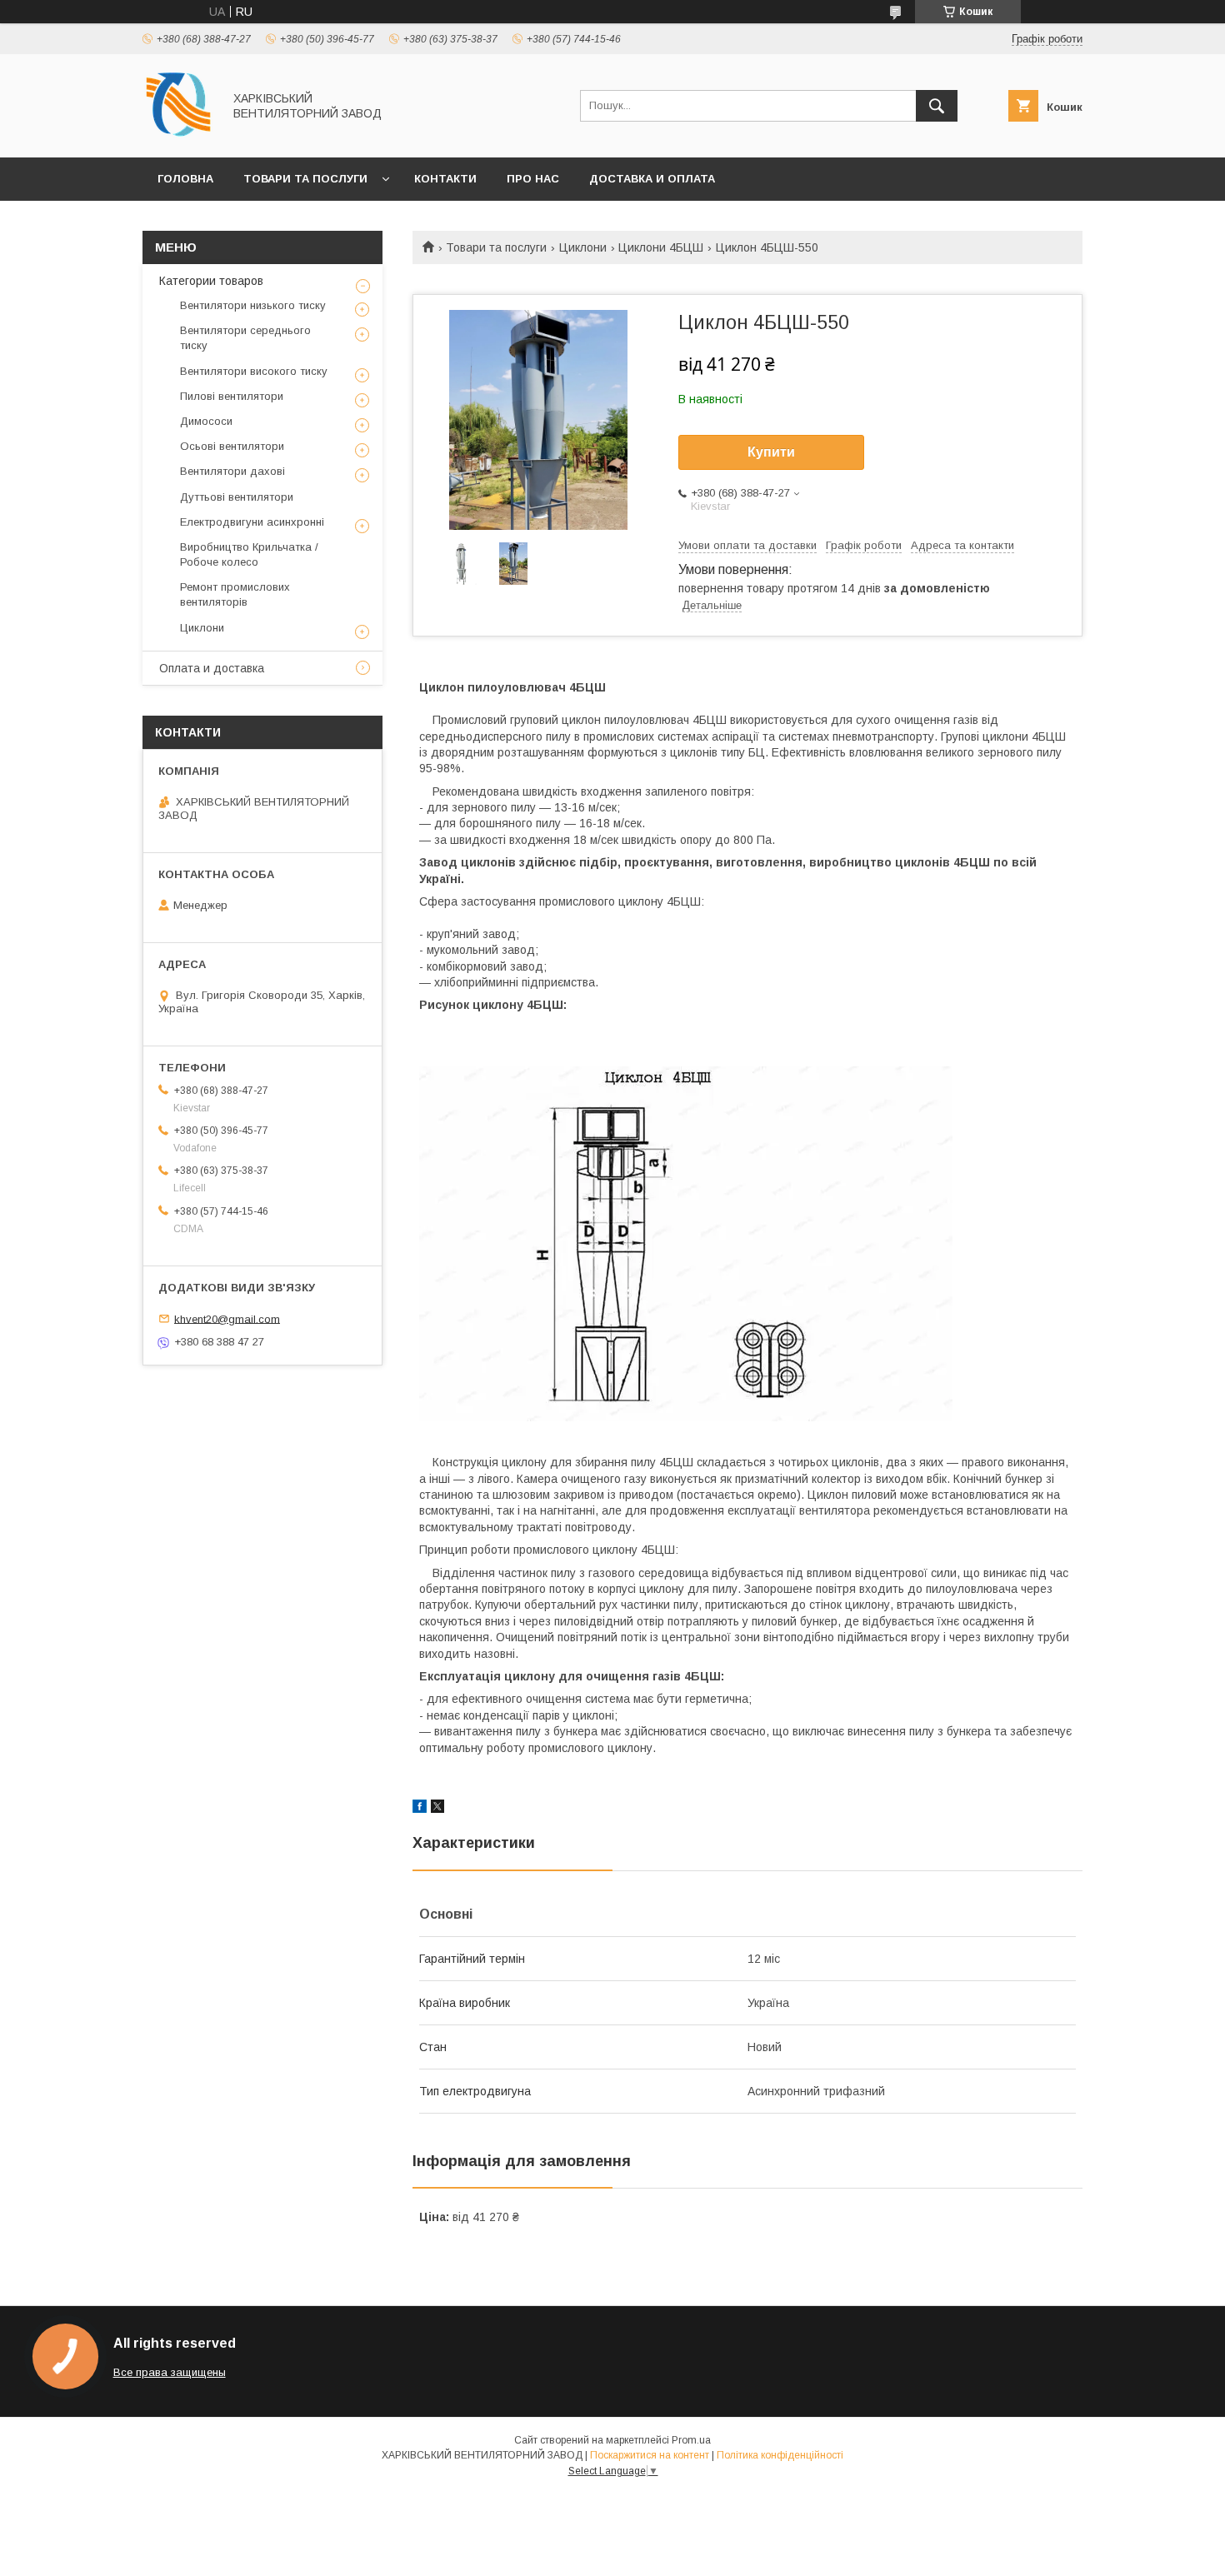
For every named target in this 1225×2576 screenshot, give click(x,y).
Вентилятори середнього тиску (245, 338)
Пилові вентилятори (232, 396)
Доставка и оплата (652, 179)
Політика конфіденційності (780, 2455)
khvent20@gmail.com (227, 1318)
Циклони (583, 247)
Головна (185, 179)
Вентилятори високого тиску (254, 371)
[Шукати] (937, 106)
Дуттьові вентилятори (237, 497)
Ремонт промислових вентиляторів (235, 594)
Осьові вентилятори (232, 446)
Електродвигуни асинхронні (252, 522)
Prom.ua (691, 2440)
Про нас (533, 179)
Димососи (206, 421)
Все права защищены (170, 2372)
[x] (437, 1809)
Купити (771, 452)
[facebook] (420, 1809)
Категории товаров (211, 281)
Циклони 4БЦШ (661, 247)
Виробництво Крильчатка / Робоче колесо (249, 554)
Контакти (445, 179)
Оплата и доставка (212, 668)
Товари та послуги (305, 179)
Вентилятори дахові (232, 471)
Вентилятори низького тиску (253, 305)
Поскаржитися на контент (650, 2455)
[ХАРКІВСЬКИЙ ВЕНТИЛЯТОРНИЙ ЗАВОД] (178, 136)
